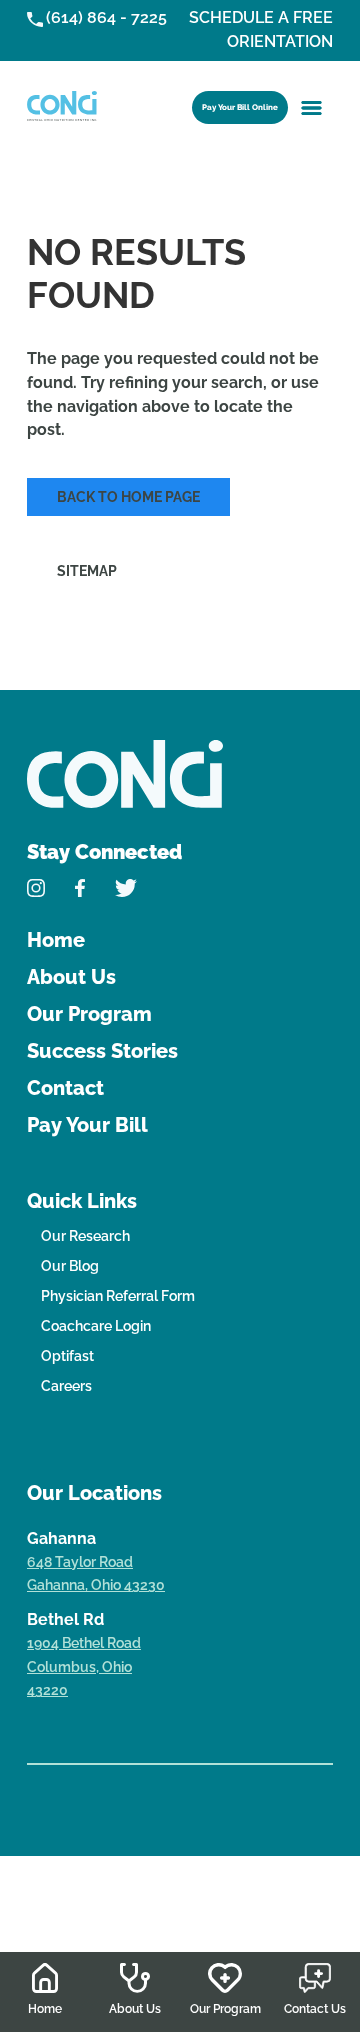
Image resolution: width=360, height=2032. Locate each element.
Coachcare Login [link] (96, 1326)
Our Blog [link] (70, 1266)
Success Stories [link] (102, 1051)
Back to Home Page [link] (128, 497)
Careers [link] (66, 1386)
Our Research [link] (85, 1236)
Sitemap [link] (87, 571)
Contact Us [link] (315, 2009)
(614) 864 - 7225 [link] (106, 17)
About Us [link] (71, 977)
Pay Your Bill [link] (87, 1125)
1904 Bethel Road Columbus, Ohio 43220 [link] (84, 1667)
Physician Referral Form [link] (118, 1296)
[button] (311, 107)
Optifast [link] (67, 1356)
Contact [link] (65, 1088)
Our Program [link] (89, 1014)
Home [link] (56, 940)
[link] (62, 106)
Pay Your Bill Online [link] (240, 107)
